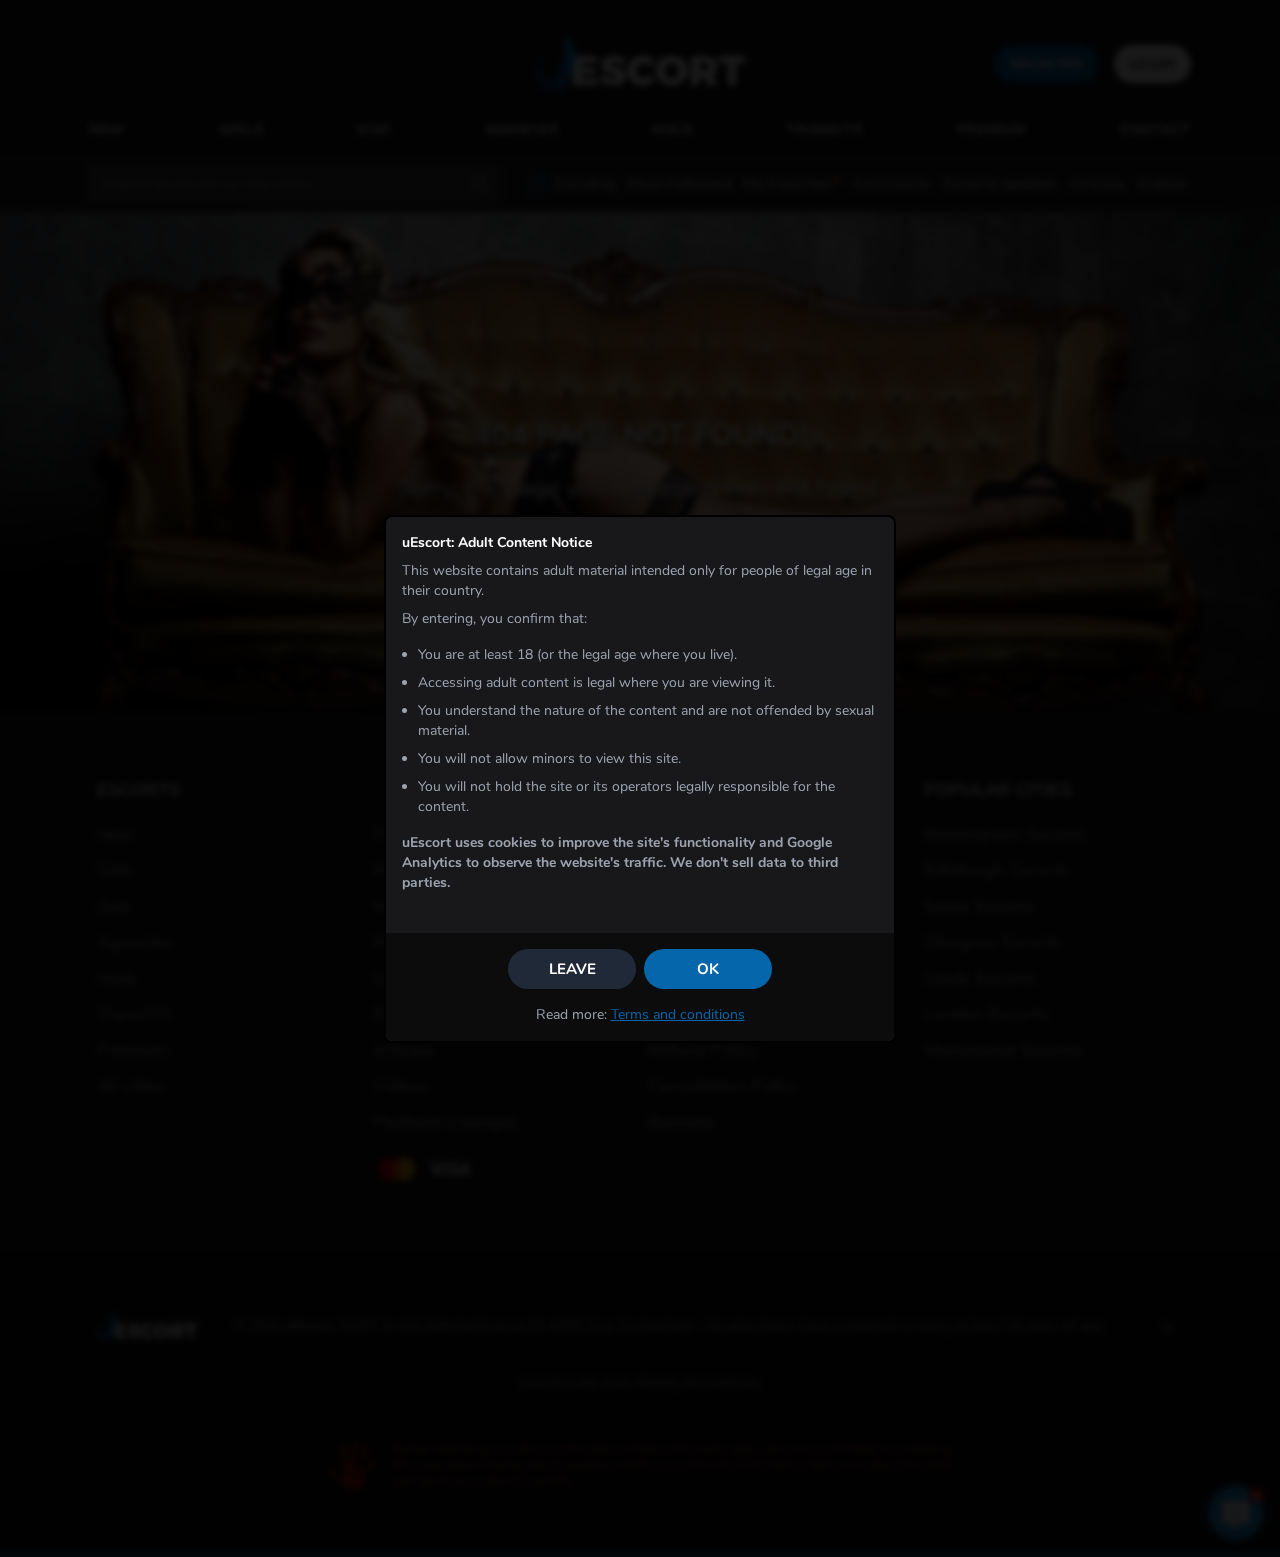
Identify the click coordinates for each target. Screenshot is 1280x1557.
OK (708, 969)
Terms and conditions (678, 1014)
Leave (572, 969)
